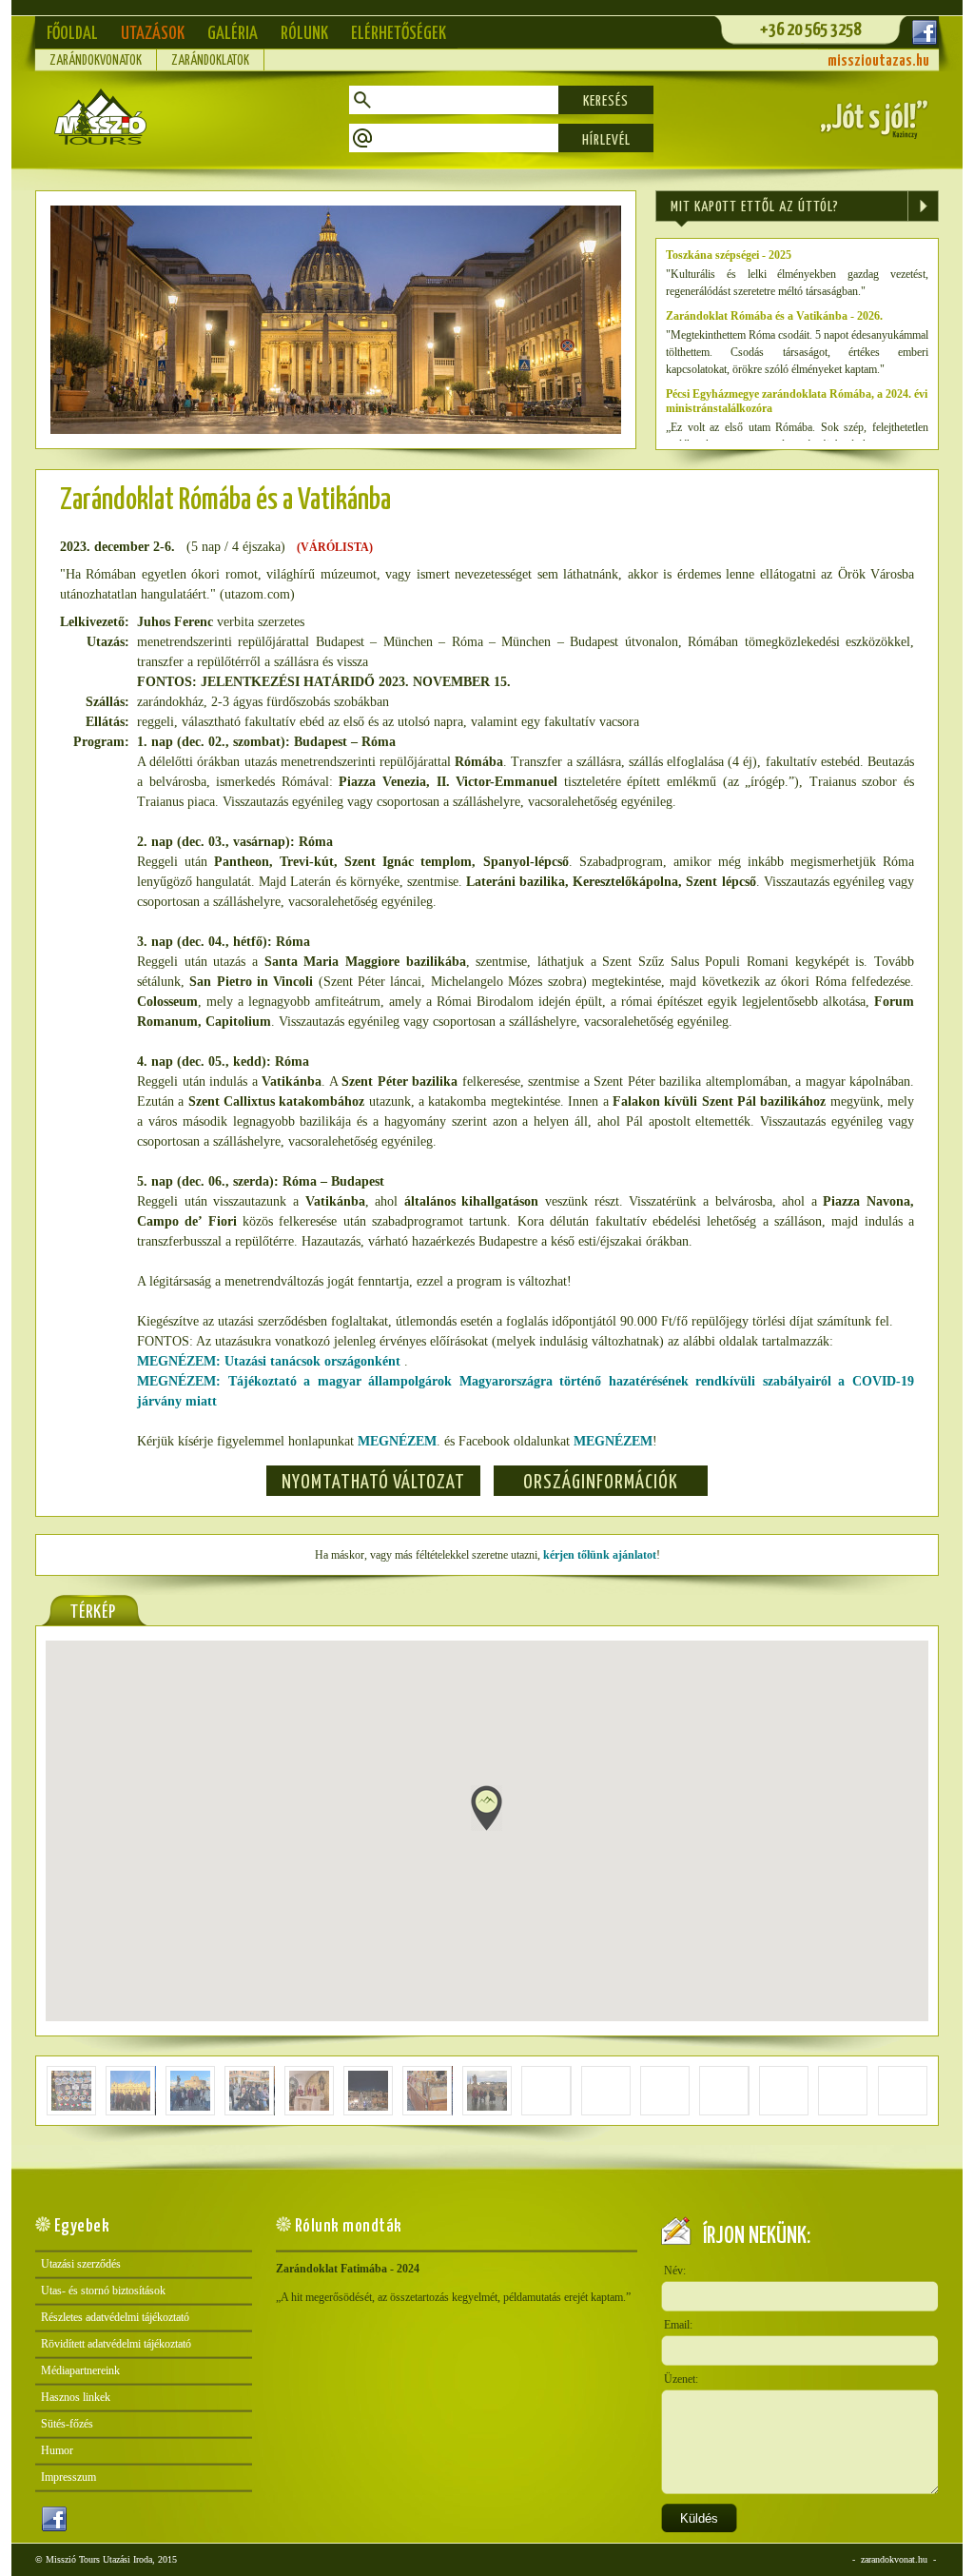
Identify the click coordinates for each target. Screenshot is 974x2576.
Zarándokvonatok (96, 61)
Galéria (233, 34)
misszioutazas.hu (878, 61)
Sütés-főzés (67, 2424)
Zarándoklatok (210, 61)
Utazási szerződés (81, 2264)
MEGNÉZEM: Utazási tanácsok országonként (271, 1361)
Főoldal (72, 34)
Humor (57, 2450)
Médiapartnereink (80, 2370)
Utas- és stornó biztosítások (103, 2291)
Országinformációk (601, 1483)
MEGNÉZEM (397, 1441)
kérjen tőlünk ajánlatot (600, 1555)
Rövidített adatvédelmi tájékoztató (116, 2344)
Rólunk (304, 34)
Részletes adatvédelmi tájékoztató (115, 2317)
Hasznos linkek (76, 2397)
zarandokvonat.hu (894, 2559)
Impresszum (68, 2477)
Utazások (153, 34)
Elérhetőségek (399, 34)
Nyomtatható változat (373, 1483)
